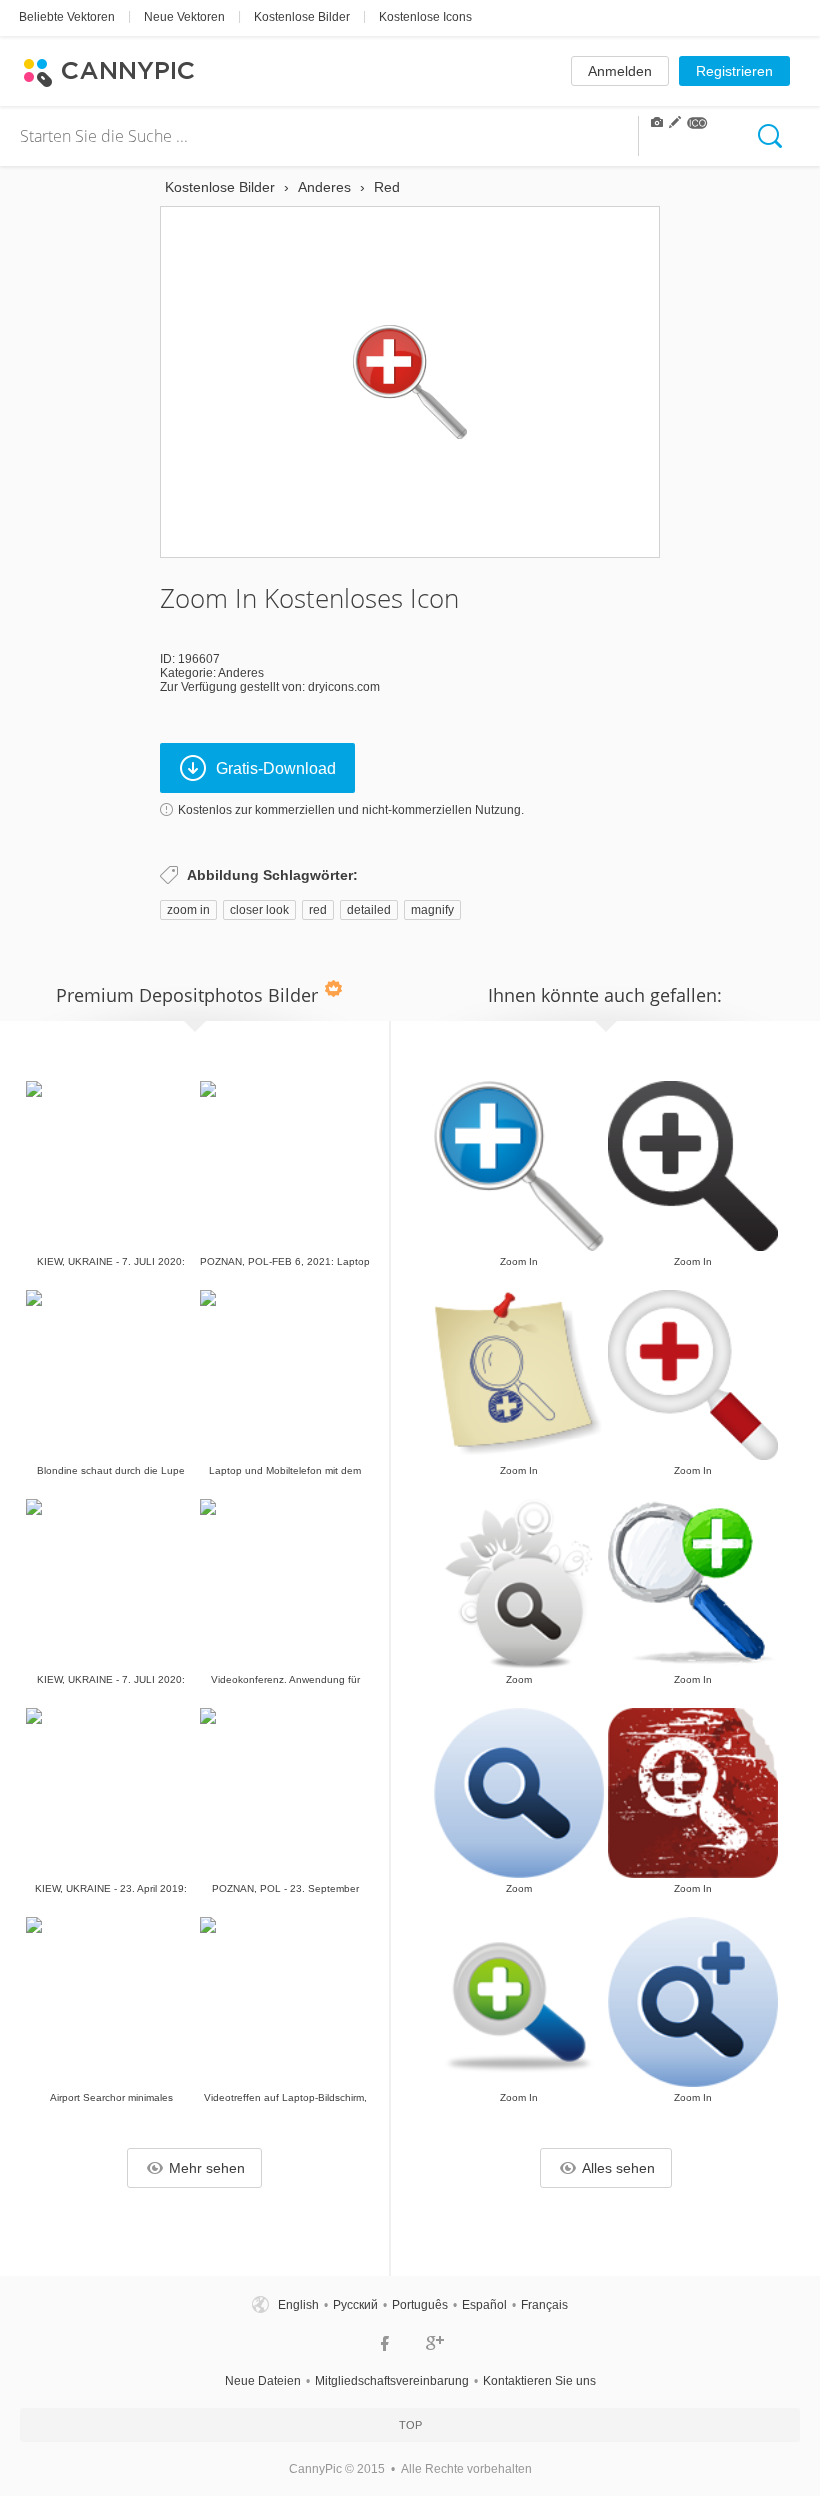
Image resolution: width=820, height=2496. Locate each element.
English (298, 2305)
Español (484, 2305)
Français (544, 2305)
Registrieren (734, 71)
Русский (355, 2305)
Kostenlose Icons (425, 17)
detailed (369, 910)
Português (420, 2305)
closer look (259, 910)
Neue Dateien (263, 2381)
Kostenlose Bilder (302, 17)
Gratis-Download (276, 768)
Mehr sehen (207, 2168)
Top (410, 2425)
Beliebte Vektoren (67, 17)
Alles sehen (618, 2168)
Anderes (241, 673)
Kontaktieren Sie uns (539, 2381)
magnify (432, 910)
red (318, 910)
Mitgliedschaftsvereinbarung (392, 2381)
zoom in (188, 910)
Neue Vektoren (184, 17)
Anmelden (620, 71)
